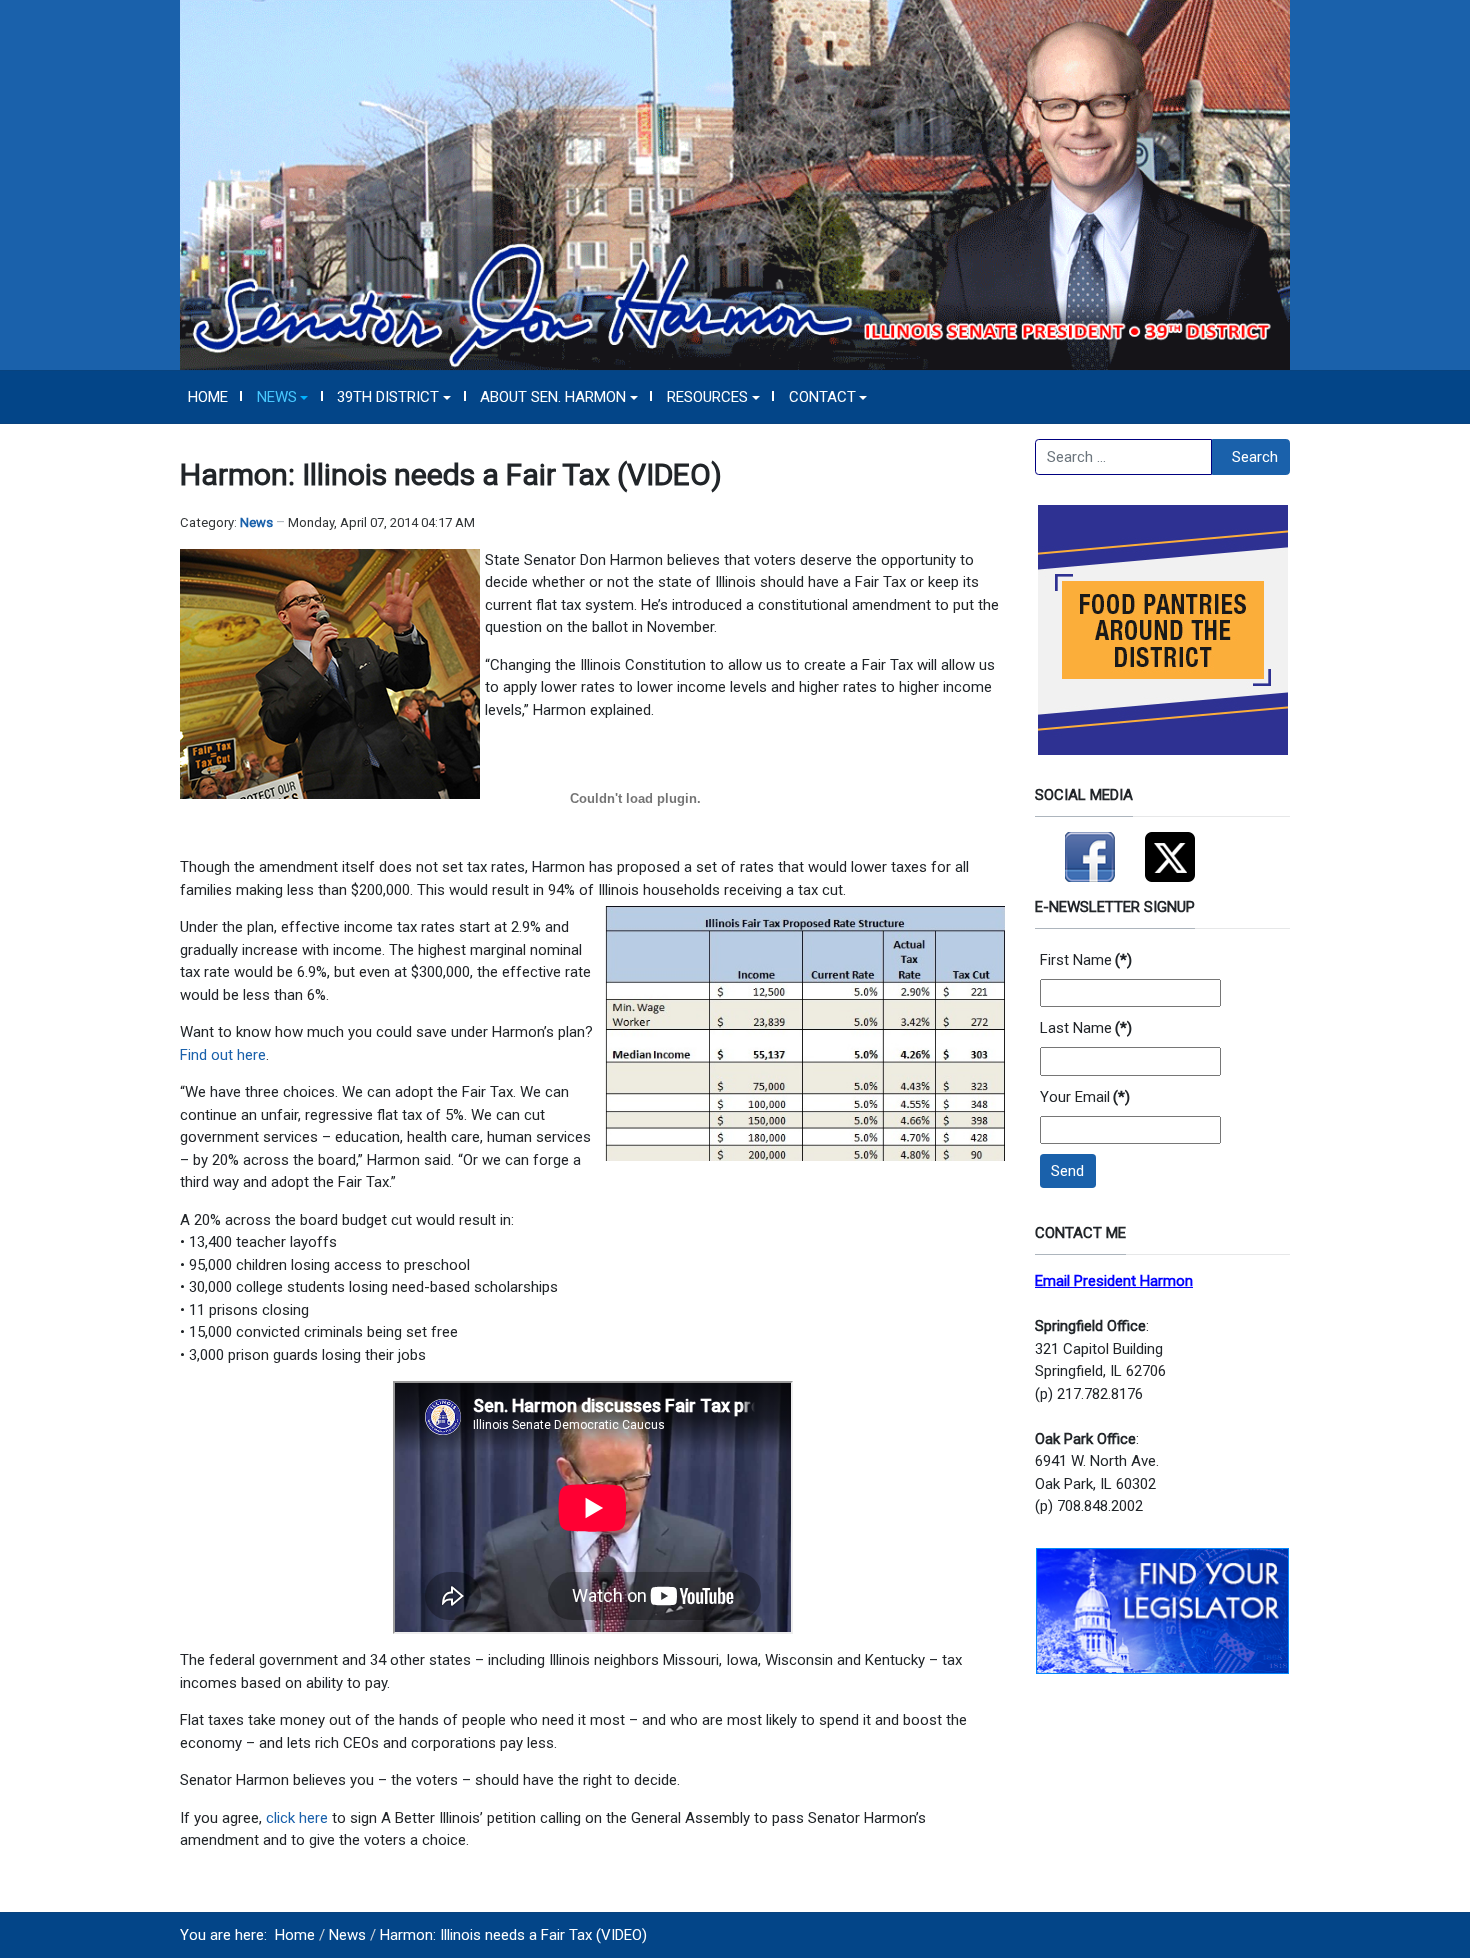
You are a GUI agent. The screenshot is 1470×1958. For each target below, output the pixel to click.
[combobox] (1123, 457)
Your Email (1085, 1097)
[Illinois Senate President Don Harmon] (735, 184)
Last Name (1086, 1028)
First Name (1086, 960)
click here (299, 1818)
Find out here (223, 1055)
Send (1067, 1171)
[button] (282, 397)
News (256, 522)
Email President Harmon (1114, 1281)
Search (1255, 457)
